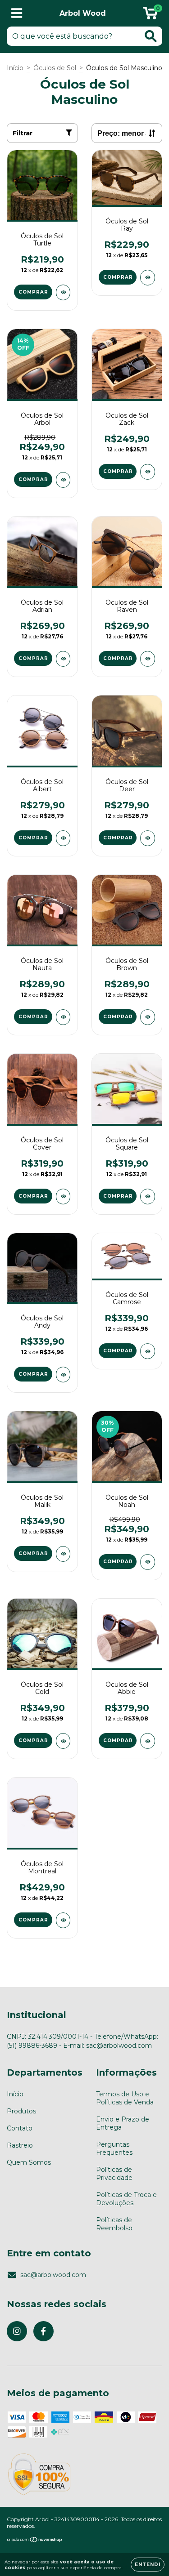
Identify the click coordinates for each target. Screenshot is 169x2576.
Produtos (21, 2111)
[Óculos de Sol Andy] (63, 1375)
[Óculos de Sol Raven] (148, 659)
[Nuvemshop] (35, 2541)
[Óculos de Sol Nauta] (63, 1017)
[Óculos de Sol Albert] (63, 838)
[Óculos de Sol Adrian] (63, 659)
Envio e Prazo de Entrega (123, 2123)
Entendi (148, 2565)
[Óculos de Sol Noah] (148, 1562)
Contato (20, 2128)
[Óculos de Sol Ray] (148, 278)
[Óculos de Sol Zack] (148, 472)
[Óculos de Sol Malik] (63, 1554)
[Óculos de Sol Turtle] (63, 292)
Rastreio (20, 2145)
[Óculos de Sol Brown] (148, 1017)
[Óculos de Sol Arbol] (63, 480)
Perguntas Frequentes (114, 2148)
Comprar (33, 292)
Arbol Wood (83, 13)
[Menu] (17, 13)
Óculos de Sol (55, 68)
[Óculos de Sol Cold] (63, 1741)
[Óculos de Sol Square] (148, 1197)
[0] (150, 16)
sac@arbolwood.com (53, 2275)
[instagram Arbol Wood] (17, 2331)
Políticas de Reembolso (114, 2224)
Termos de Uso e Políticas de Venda (125, 2098)
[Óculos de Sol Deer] (148, 838)
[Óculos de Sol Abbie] (148, 1741)
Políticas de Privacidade (114, 2174)
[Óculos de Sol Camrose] (148, 1351)
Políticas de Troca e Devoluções (126, 2199)
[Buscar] (151, 36)
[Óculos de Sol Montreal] (63, 1920)
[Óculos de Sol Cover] (63, 1197)
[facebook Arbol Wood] (43, 2331)
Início (15, 68)
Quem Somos (29, 2162)
